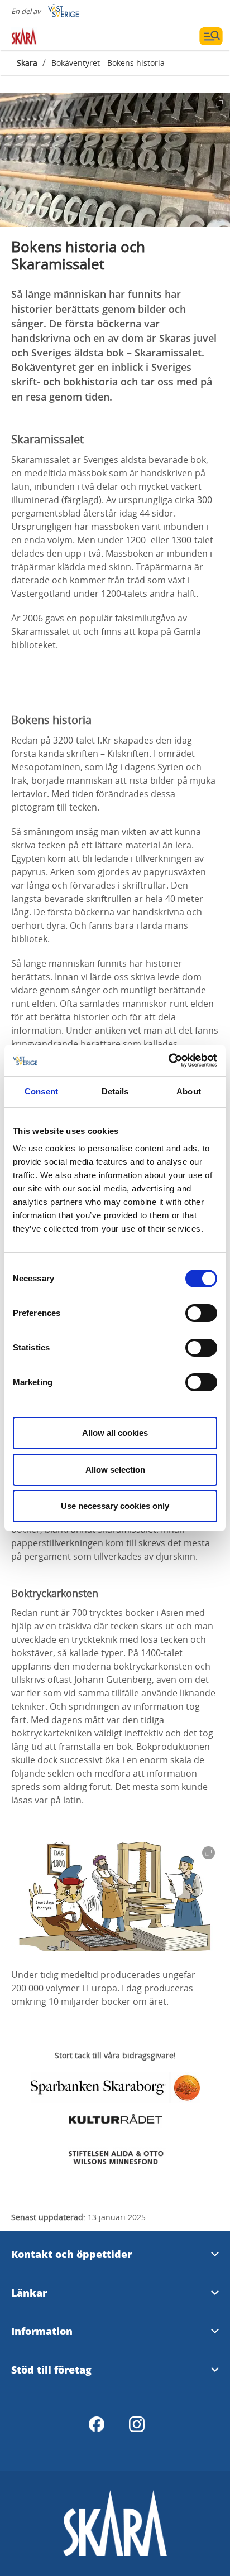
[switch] (201, 1313)
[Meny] (211, 36)
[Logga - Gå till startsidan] (50, 36)
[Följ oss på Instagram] (137, 2424)
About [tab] (189, 1091)
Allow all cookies (115, 1433)
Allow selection (115, 1470)
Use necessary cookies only (115, 1506)
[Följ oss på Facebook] (97, 2424)
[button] (115, 160)
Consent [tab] (41, 1091)
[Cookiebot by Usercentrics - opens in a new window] (168, 1060)
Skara (27, 63)
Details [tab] (115, 1091)
